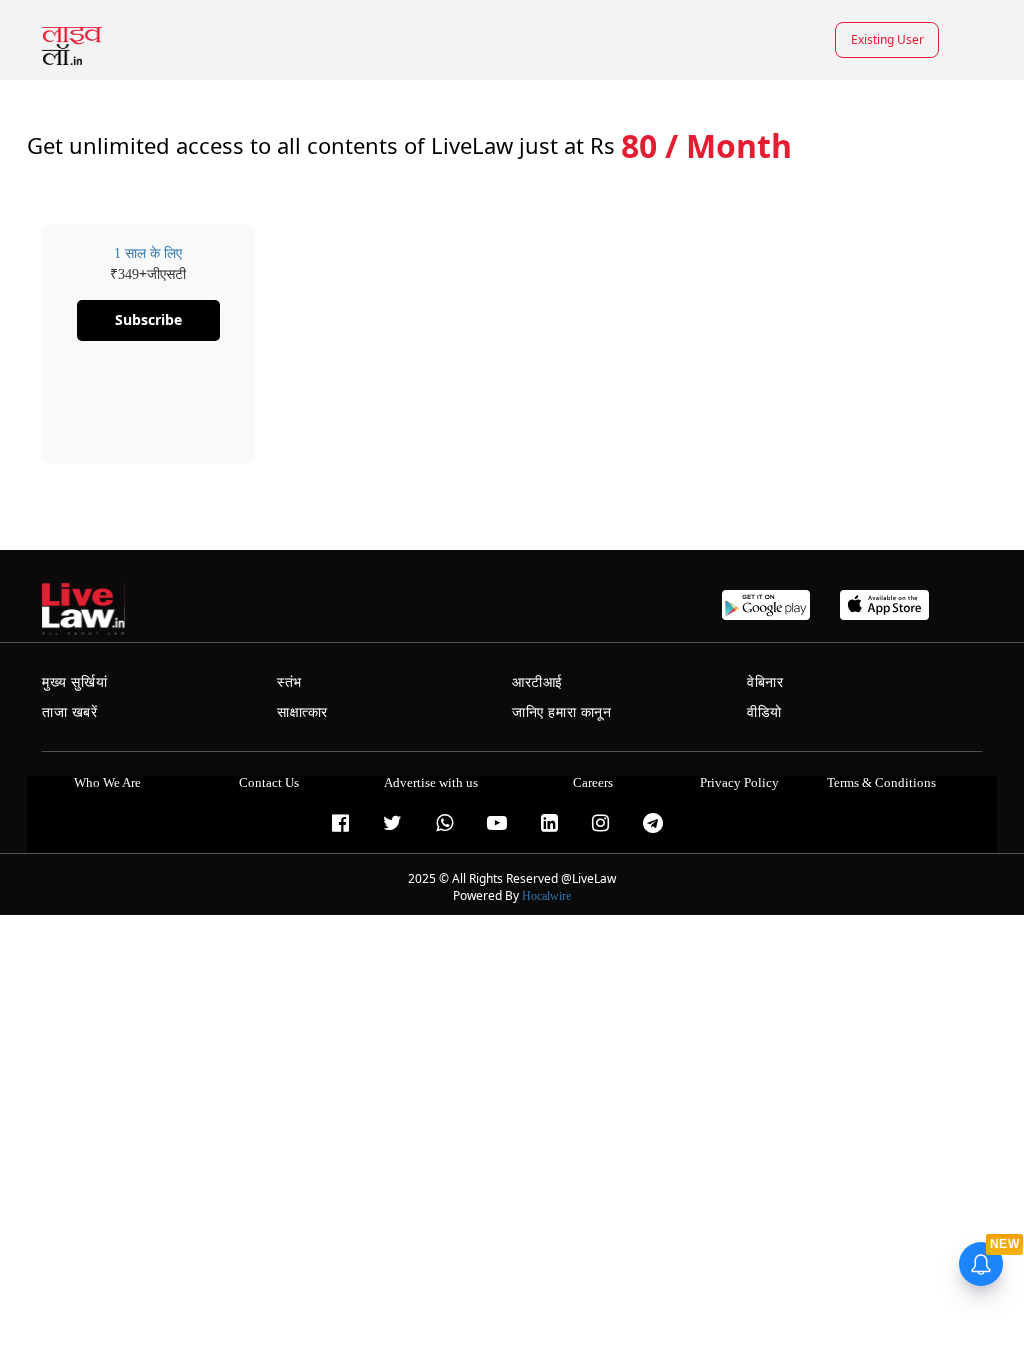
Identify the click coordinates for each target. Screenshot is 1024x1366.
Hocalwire (546, 896)
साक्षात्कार (302, 712)
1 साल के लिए (148, 253)
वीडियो (764, 712)
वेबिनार (765, 682)
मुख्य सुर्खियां (74, 682)
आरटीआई (537, 682)
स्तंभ (289, 682)
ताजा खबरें (70, 712)
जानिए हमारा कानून (562, 712)
